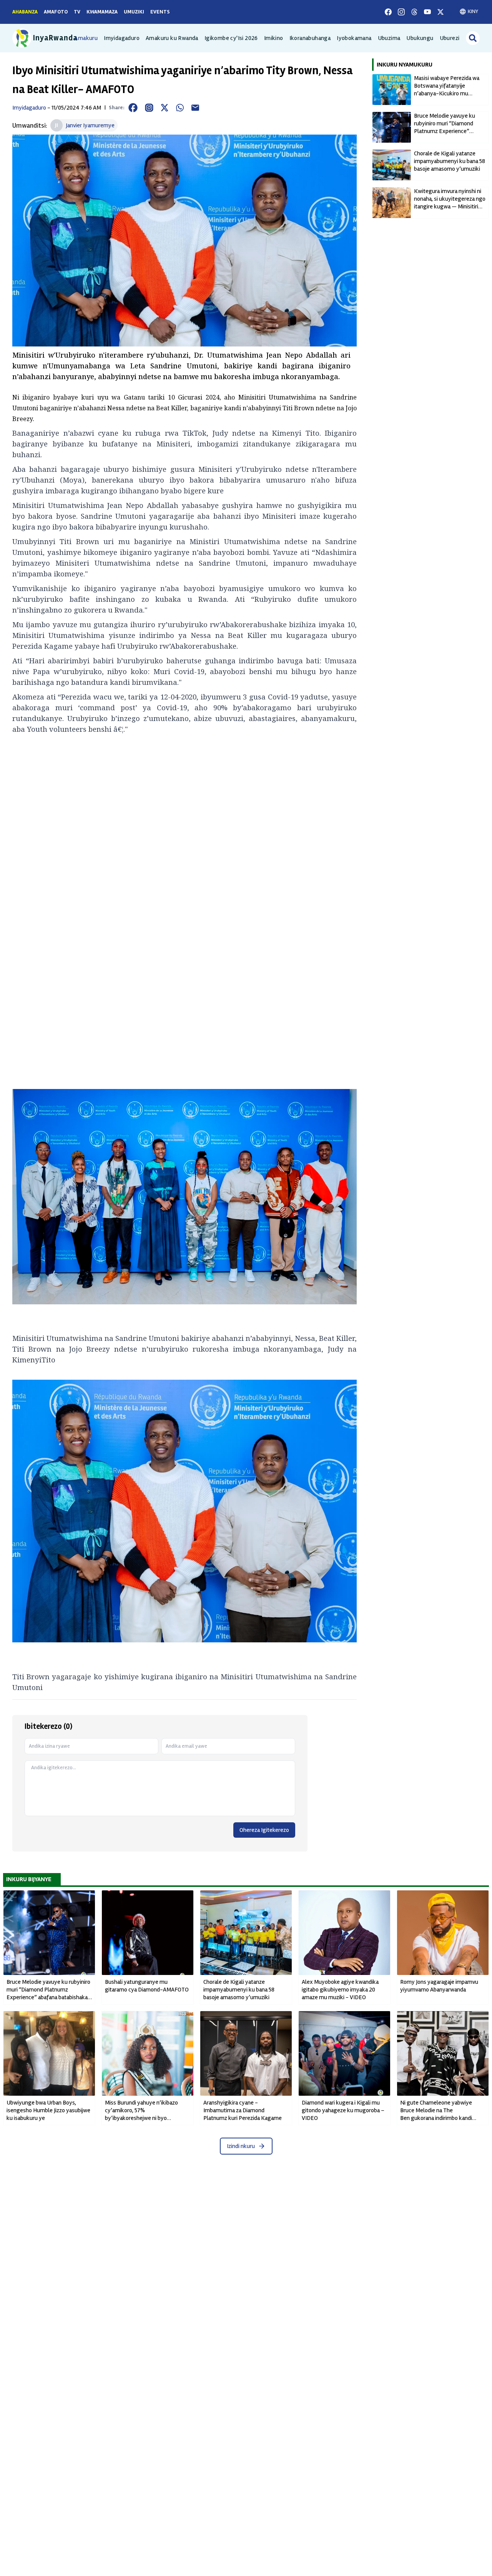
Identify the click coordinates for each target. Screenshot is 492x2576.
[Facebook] (388, 12)
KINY (473, 11)
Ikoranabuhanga (310, 38)
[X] (440, 12)
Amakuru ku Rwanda (172, 38)
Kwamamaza (102, 12)
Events (160, 12)
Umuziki (134, 12)
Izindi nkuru (241, 2146)
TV (77, 12)
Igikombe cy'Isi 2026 (231, 38)
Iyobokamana (354, 38)
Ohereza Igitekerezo (264, 1830)
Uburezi (450, 38)
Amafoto (56, 12)
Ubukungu (420, 38)
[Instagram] (401, 12)
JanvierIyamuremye (90, 125)
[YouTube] (427, 12)
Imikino (274, 38)
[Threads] (414, 12)
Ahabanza (25, 12)
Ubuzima (389, 38)
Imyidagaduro (122, 38)
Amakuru (86, 38)
